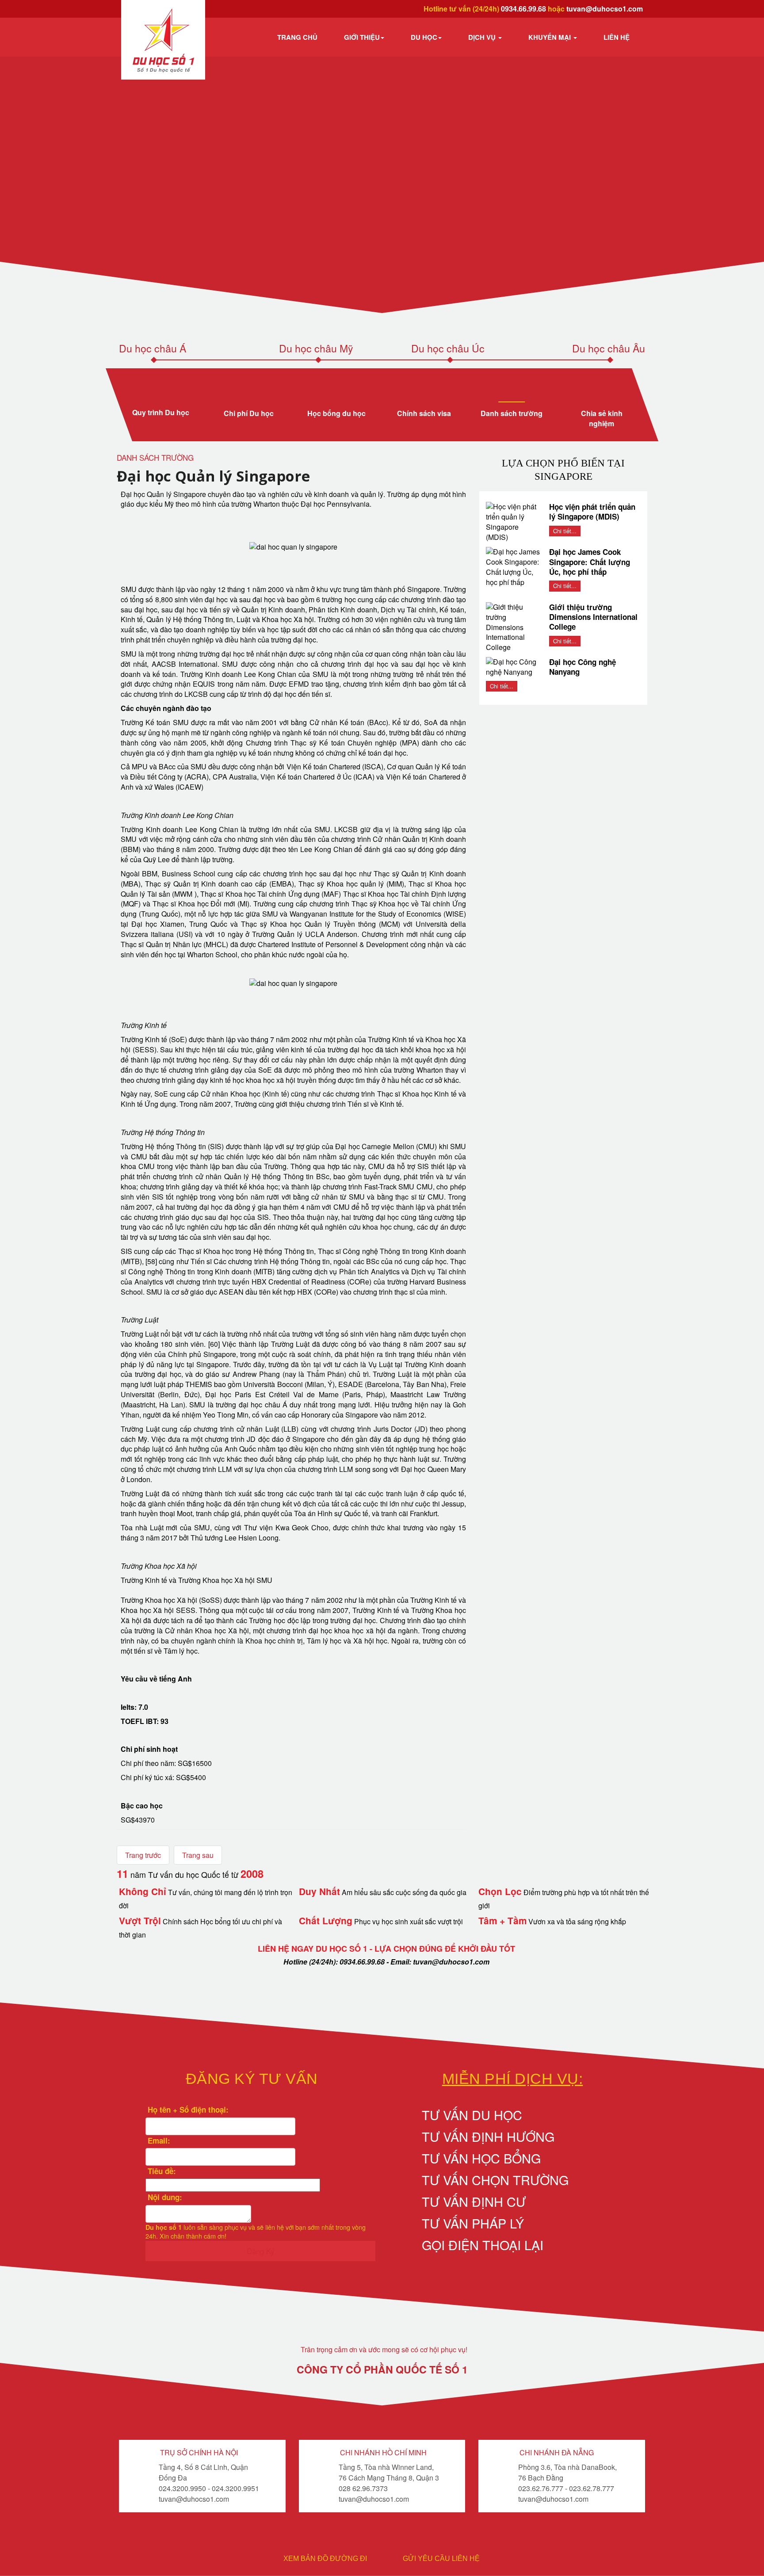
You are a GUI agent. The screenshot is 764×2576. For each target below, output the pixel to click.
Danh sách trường (512, 413)
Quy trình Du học (161, 412)
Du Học (424, 37)
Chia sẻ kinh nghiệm (601, 418)
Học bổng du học (336, 413)
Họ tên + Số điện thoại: (187, 2110)
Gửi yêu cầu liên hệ (441, 2559)
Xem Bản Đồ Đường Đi (325, 2559)
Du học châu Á (153, 348)
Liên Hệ (617, 37)
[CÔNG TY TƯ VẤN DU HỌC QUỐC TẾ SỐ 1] (163, 40)
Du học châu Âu (609, 348)
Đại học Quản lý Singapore (213, 476)
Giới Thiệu (362, 37)
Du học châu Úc (448, 348)
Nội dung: (164, 2197)
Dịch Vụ (483, 37)
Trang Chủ (297, 37)
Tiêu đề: (161, 2171)
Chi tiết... (565, 531)
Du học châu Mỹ (316, 348)
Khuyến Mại (550, 37)
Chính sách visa (424, 413)
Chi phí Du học (249, 413)
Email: (158, 2140)
